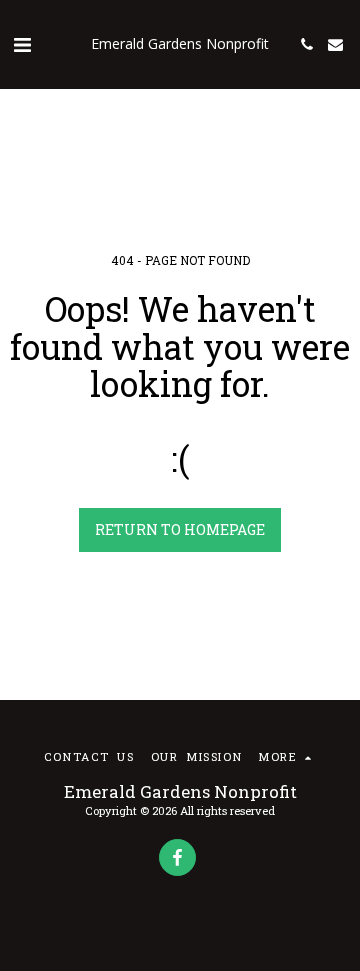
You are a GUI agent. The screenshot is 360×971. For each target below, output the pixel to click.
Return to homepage (180, 529)
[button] (22, 44)
